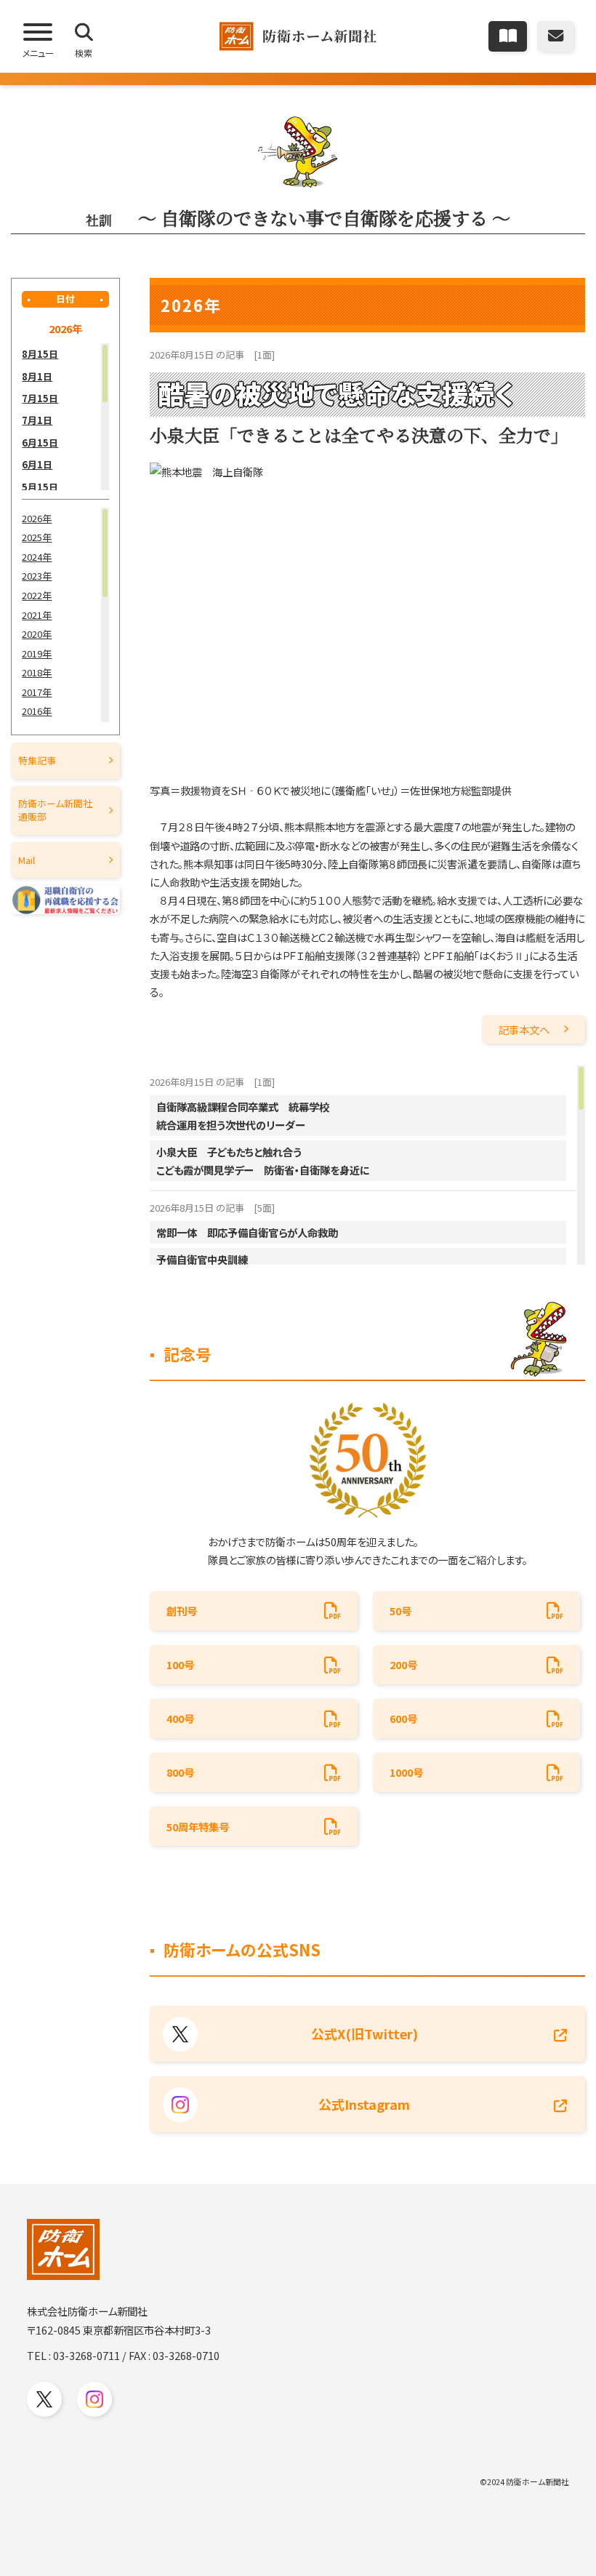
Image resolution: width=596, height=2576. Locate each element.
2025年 (37, 537)
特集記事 (37, 760)
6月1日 (37, 464)
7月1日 (37, 420)
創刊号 (182, 1611)
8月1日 (37, 376)
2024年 (37, 557)
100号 (180, 1664)
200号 (403, 1664)
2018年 (37, 672)
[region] (65, 417)
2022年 (37, 595)
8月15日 (40, 354)
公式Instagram (364, 2104)
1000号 (406, 1772)
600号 (403, 1718)
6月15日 (40, 443)
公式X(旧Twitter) (365, 2033)
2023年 (37, 576)
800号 (180, 1772)
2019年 (37, 653)
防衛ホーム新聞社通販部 (55, 810)
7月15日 (40, 398)
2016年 (37, 711)
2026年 (37, 518)
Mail (27, 860)
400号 (180, 1718)
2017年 (37, 692)
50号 (400, 1611)
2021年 (37, 615)
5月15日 (40, 487)
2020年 (37, 634)
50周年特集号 (198, 1827)
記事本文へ (524, 1029)
